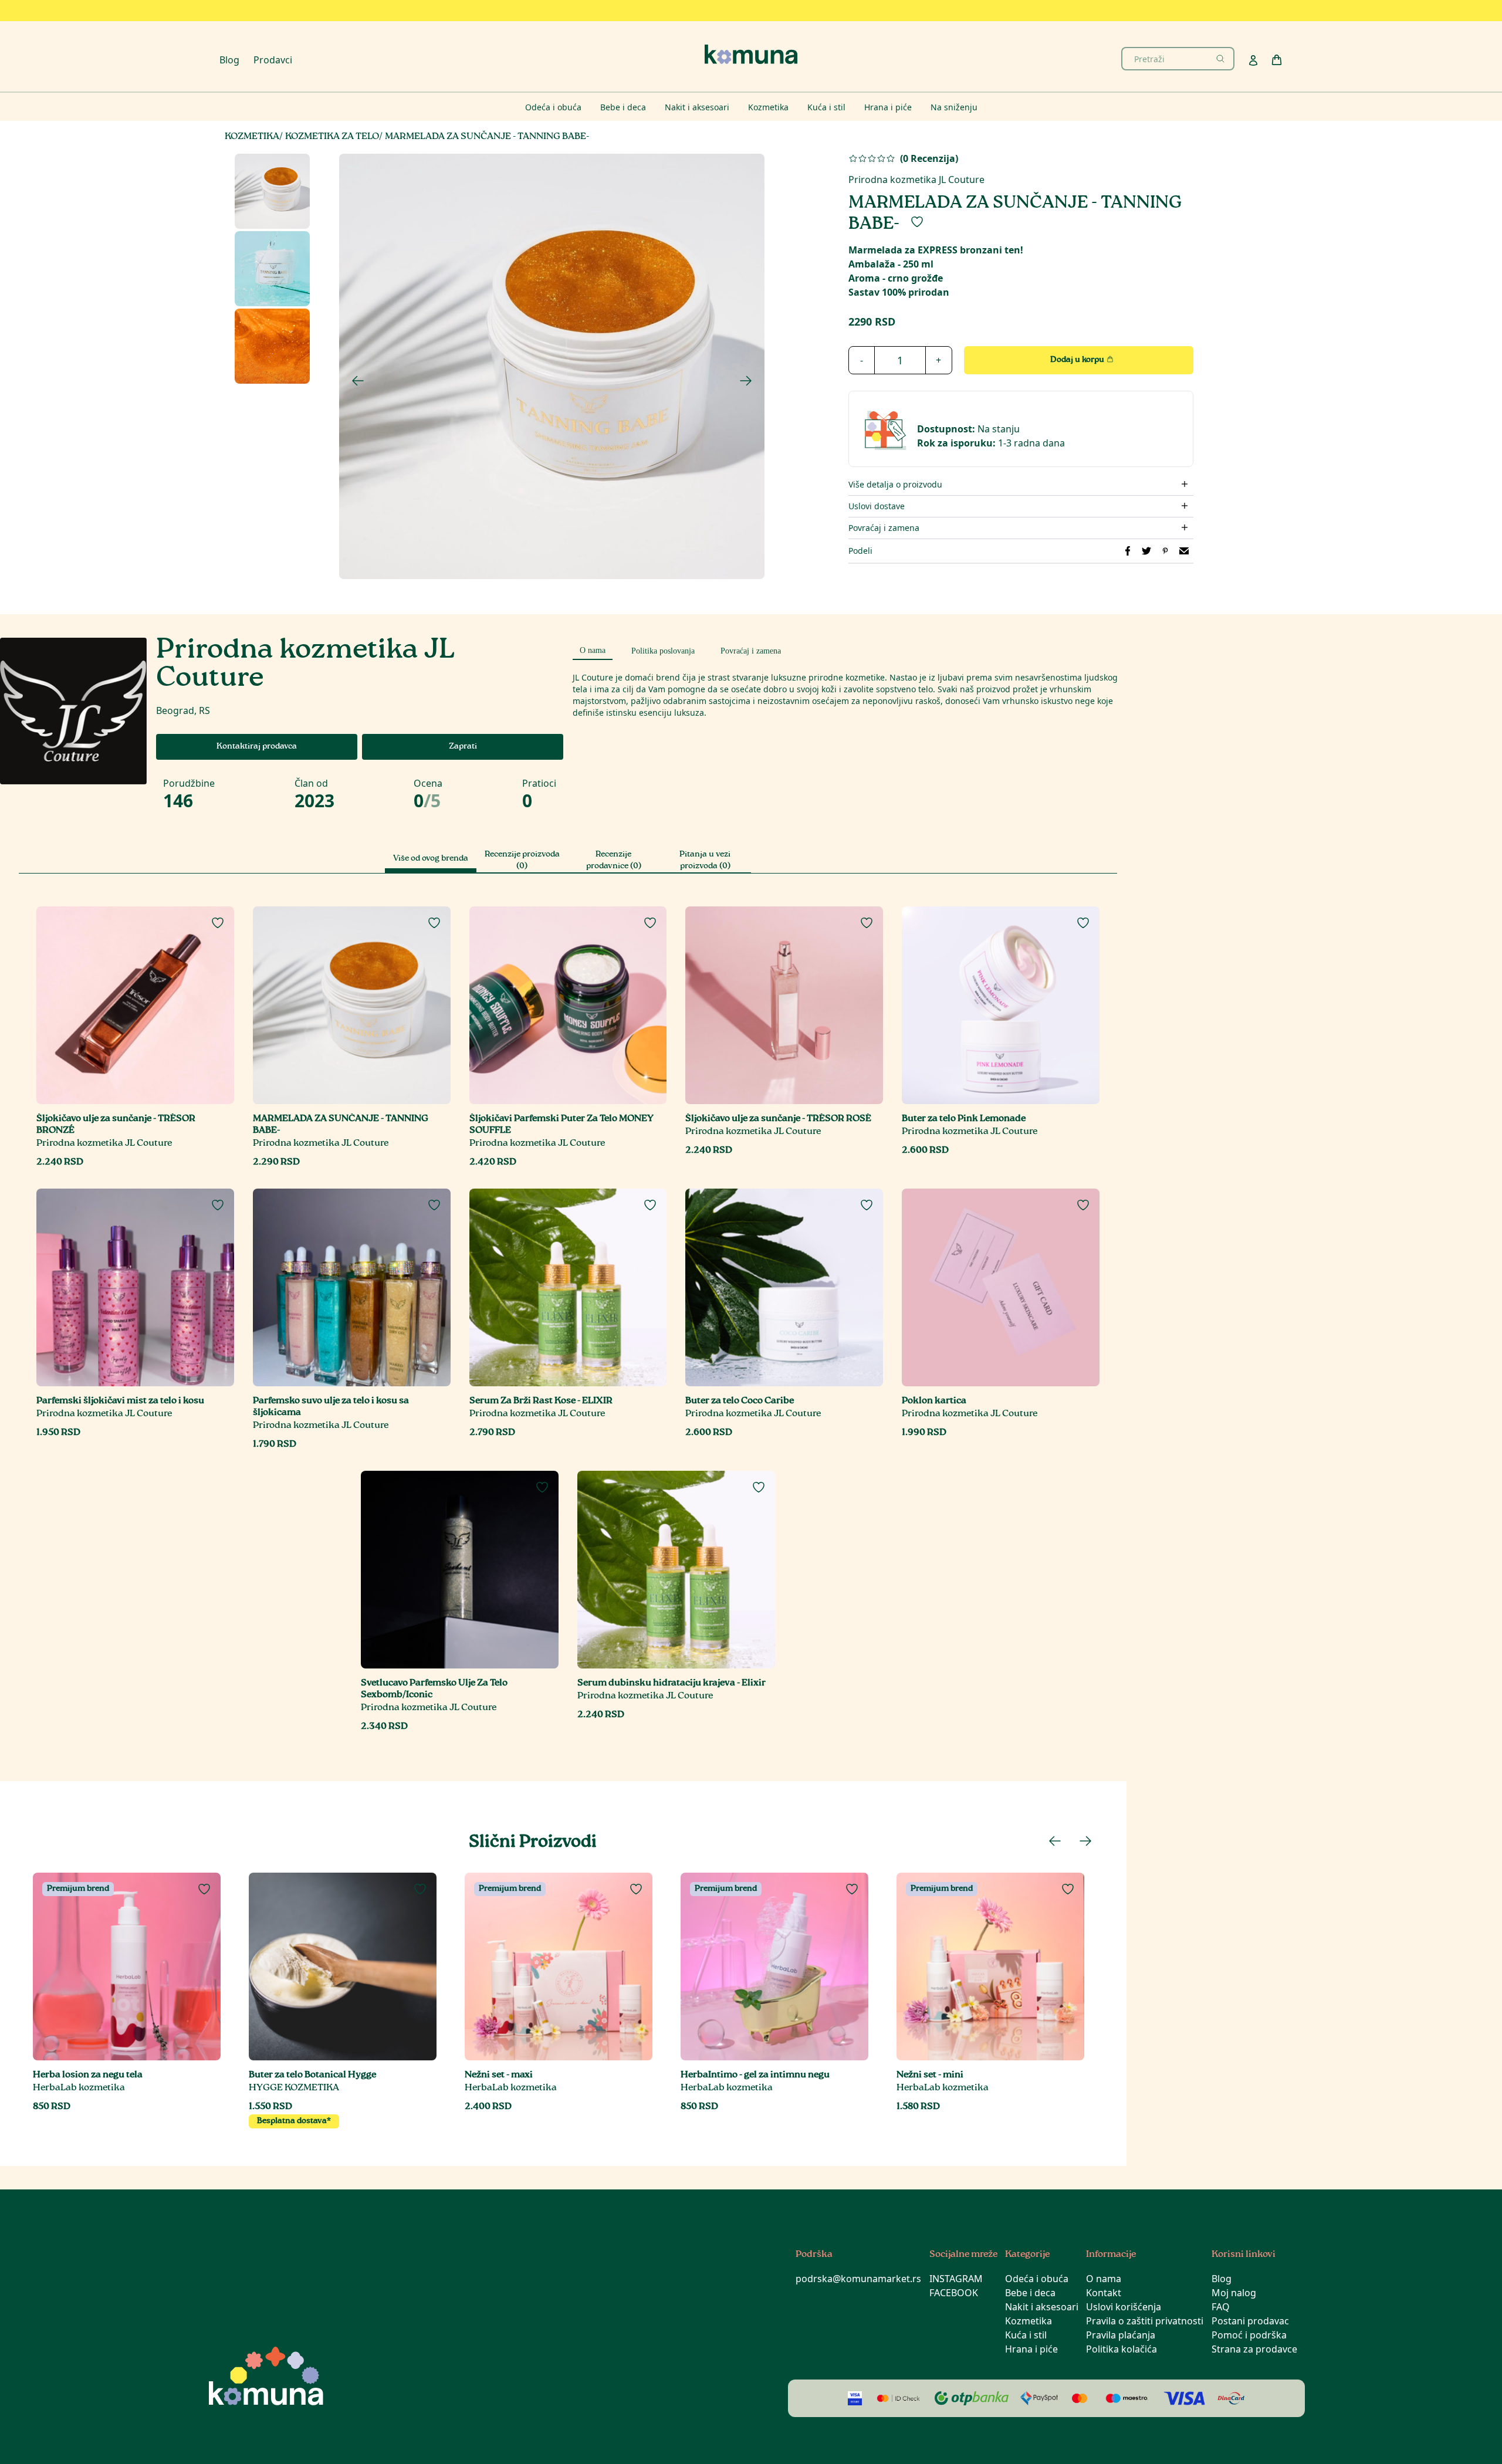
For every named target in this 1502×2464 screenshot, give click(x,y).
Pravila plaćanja (1121, 2335)
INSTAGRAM (956, 2279)
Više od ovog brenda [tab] (431, 859)
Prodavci (273, 60)
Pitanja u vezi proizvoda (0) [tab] (705, 861)
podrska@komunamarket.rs (858, 2279)
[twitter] (1146, 551)
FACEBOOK (954, 2293)
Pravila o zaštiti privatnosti (1145, 2321)
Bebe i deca (1030, 2293)
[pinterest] (1165, 551)
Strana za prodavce (1254, 2349)
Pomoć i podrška (1249, 2335)
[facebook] (1128, 551)
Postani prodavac (1250, 2321)
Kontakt (1104, 2293)
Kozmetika (1029, 2321)
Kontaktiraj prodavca (257, 747)
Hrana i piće (1031, 2349)
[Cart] (1277, 60)
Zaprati (463, 747)
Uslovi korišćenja (1124, 2307)
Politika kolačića (1122, 2349)
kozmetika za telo (332, 137)
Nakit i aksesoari (1042, 2307)
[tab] (593, 649)
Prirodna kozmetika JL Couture (916, 180)
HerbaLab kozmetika (79, 2088)
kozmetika (252, 137)
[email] (1184, 551)
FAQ (1221, 2307)
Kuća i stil (1026, 2335)
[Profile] (1253, 60)
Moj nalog (1234, 2293)
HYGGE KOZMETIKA (294, 2088)
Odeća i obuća (1037, 2279)
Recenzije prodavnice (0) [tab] (614, 861)
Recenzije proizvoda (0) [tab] (522, 861)
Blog (229, 60)
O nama (1104, 2279)
